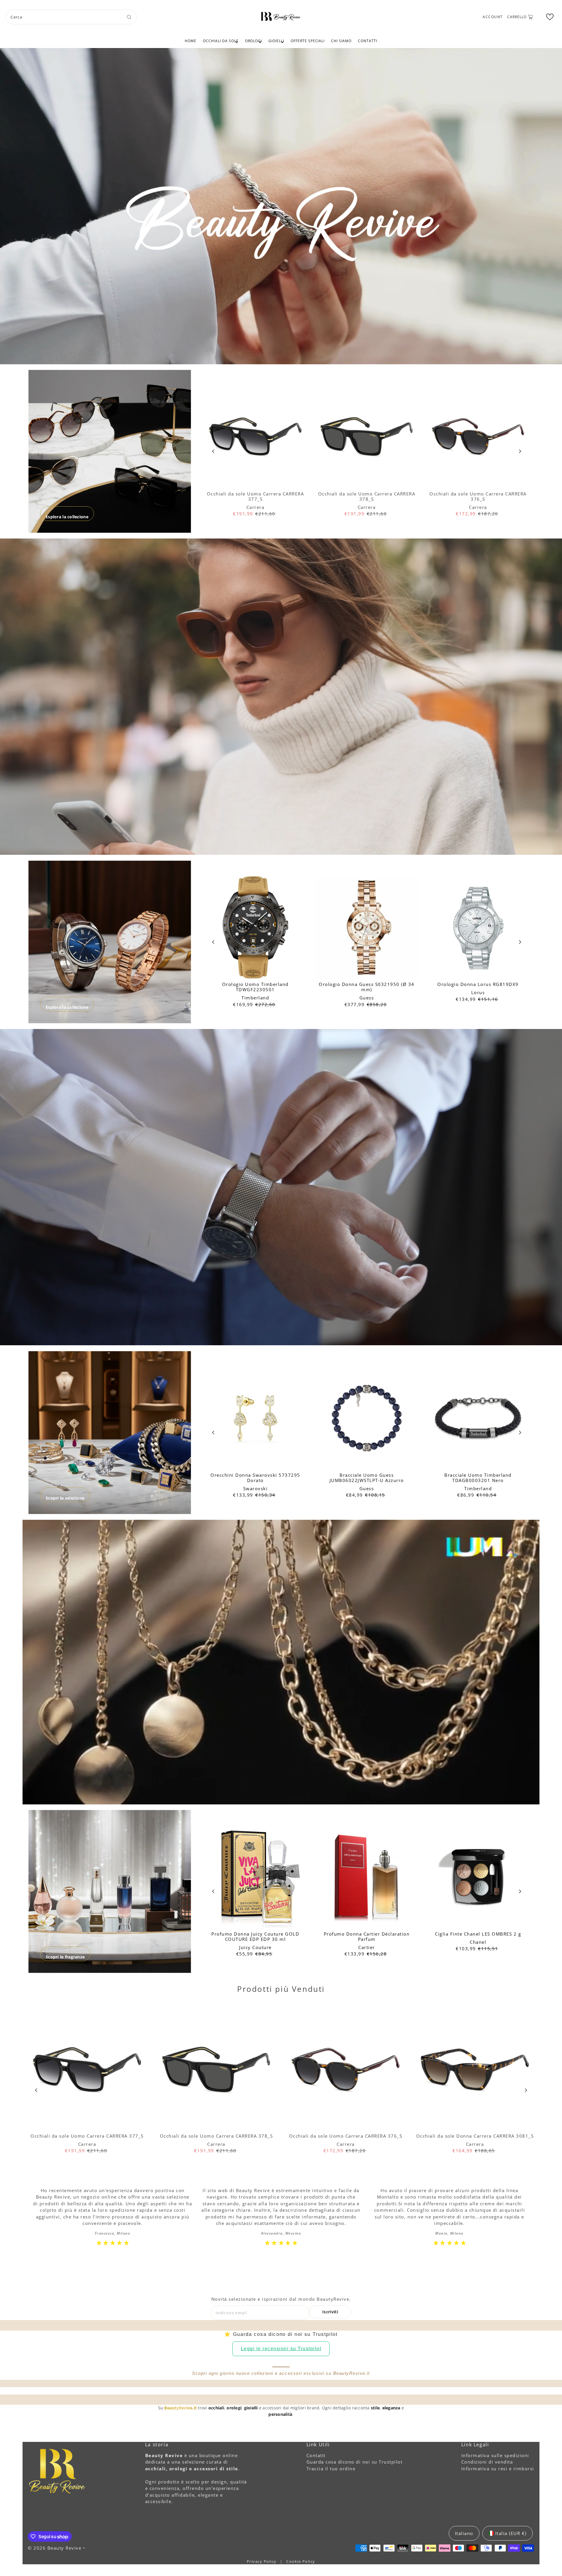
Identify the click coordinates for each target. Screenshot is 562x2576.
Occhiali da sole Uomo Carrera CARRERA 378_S (367, 496)
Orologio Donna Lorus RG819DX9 (478, 984)
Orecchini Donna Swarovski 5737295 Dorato (255, 1478)
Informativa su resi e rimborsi (498, 2469)
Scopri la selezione (65, 1498)
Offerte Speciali (308, 41)
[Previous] (214, 451)
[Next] (520, 451)
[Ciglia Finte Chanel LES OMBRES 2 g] (478, 1877)
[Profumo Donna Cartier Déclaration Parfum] (367, 1877)
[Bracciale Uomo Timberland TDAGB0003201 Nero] (478, 1418)
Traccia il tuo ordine (331, 2469)
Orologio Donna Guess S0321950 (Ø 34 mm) (367, 987)
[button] (550, 17)
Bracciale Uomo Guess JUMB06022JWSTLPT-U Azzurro (367, 1478)
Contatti (368, 41)
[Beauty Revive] (281, 16)
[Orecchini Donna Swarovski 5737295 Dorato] (255, 1418)
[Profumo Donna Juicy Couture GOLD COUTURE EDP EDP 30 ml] (255, 1877)
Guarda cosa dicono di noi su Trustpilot (355, 2462)
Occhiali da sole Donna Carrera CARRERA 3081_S (475, 2136)
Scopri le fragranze (65, 1957)
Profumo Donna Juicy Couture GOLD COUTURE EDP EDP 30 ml (255, 1936)
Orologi (254, 41)
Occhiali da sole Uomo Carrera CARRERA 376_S (478, 496)
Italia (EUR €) (511, 2533)
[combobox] (71, 17)
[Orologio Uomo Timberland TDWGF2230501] (255, 927)
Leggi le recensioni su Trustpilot (281, 2349)
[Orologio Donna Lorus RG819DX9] (478, 927)
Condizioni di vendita (487, 2462)
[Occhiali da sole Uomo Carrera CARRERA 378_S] (367, 437)
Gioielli (276, 41)
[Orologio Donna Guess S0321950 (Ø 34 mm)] (367, 927)
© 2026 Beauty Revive (55, 2548)
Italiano (464, 2533)
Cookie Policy (301, 2561)
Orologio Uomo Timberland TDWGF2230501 (255, 987)
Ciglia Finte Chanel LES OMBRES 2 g (478, 1934)
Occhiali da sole (221, 41)
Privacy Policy (262, 2561)
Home (191, 41)
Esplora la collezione (67, 517)
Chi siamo (341, 41)
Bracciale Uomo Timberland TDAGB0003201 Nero (478, 1478)
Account (493, 17)
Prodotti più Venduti (281, 1989)
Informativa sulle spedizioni (495, 2455)
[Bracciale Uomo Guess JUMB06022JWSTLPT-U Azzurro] (367, 1418)
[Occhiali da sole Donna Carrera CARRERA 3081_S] (475, 2070)
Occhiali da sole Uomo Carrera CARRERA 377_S (256, 496)
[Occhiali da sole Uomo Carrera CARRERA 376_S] (478, 437)
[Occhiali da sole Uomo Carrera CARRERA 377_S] (255, 437)
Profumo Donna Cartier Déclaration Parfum (367, 1936)
